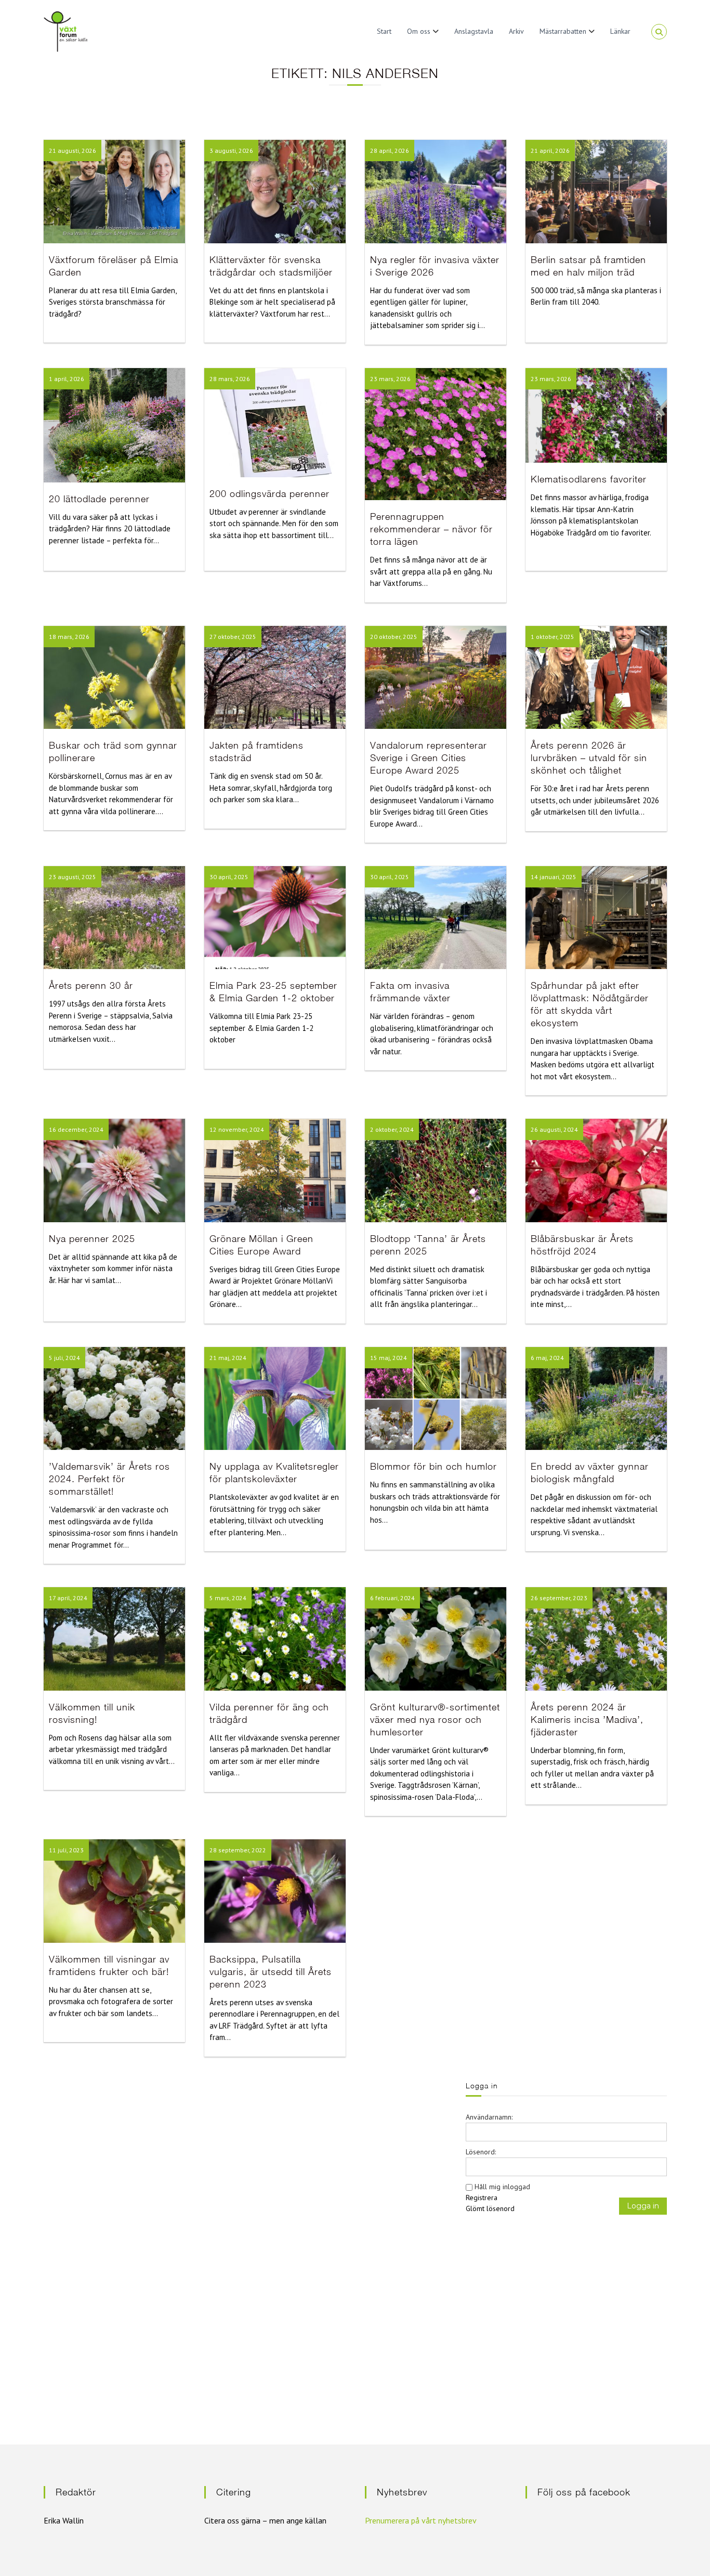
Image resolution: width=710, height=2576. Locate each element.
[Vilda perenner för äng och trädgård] (275, 1638)
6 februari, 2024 (392, 1598)
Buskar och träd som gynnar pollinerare (113, 751)
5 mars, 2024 (228, 1598)
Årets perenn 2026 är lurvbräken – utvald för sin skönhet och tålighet (589, 758)
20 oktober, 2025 (394, 637)
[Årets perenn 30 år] (114, 917)
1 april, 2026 (67, 379)
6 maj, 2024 (547, 1358)
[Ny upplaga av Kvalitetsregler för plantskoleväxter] (275, 1398)
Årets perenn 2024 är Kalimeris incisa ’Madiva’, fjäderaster (587, 1719)
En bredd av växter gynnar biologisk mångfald (590, 1473)
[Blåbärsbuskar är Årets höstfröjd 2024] (596, 1170)
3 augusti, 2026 (231, 151)
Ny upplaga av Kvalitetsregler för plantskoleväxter (274, 1473)
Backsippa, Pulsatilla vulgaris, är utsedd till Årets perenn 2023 (271, 1972)
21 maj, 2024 (228, 1358)
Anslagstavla (474, 31)
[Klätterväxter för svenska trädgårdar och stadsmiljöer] (275, 191)
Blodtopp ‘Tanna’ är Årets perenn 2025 (428, 1245)
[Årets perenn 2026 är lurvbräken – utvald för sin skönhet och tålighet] (596, 676)
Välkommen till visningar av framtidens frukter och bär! (109, 1965)
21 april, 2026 (550, 151)
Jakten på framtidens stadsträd (257, 751)
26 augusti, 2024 (554, 1129)
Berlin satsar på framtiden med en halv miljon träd (588, 266)
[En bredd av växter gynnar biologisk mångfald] (596, 1398)
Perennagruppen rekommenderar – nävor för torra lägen (431, 529)
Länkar (620, 31)
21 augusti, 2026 (73, 151)
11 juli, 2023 (66, 1850)
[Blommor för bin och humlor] (436, 1398)
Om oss (419, 31)
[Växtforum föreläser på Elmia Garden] (114, 191)
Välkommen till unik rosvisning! (92, 1713)
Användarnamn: (489, 2117)
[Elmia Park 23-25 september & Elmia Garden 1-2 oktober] (275, 917)
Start (384, 31)
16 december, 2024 (76, 1129)
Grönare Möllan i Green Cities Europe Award (261, 1245)
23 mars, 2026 (390, 379)
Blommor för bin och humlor (433, 1466)
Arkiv (516, 31)
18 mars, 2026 (69, 637)
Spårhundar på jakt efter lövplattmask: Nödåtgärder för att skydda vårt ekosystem (590, 1004)
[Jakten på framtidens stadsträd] (275, 676)
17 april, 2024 (68, 1598)
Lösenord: (481, 2152)
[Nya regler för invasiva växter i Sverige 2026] (436, 191)
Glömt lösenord (490, 2208)
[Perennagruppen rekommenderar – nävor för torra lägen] (436, 433)
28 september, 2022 (238, 1850)
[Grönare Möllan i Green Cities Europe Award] (275, 1170)
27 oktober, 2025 (233, 637)
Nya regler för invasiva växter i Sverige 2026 (435, 266)
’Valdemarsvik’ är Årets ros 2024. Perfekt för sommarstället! (109, 1479)
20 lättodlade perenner (99, 499)
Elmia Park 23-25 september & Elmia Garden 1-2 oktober (273, 992)
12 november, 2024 (237, 1129)
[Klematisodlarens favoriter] (596, 415)
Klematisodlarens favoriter (589, 479)
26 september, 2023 (559, 1598)
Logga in (643, 2206)
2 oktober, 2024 (392, 1129)
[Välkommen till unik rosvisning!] (114, 1638)
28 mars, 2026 (230, 379)
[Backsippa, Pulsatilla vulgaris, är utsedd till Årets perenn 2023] (275, 1890)
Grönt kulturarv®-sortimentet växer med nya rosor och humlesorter (435, 1719)
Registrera (482, 2198)
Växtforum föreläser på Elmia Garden (114, 266)
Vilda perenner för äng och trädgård (269, 1713)
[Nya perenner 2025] (114, 1170)
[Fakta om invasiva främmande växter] (436, 917)
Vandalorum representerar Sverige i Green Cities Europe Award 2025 (429, 758)
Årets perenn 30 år (91, 985)
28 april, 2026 (390, 151)
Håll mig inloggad (502, 2187)
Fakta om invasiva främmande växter (410, 992)
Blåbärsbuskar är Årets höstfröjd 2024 (582, 1245)
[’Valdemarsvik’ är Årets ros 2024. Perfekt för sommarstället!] (114, 1398)
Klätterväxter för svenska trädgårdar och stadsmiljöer (271, 266)
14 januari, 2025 (554, 877)
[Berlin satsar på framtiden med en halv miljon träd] (596, 191)
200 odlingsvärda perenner (269, 494)
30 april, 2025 (229, 877)
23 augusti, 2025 (73, 877)
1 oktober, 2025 (553, 637)
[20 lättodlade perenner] (114, 424)
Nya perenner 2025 (92, 1239)
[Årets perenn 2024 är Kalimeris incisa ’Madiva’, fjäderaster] (596, 1638)
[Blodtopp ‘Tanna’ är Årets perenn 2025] (436, 1170)
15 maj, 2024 (389, 1358)
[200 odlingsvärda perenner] (275, 422)
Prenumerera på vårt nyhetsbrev (421, 2520)
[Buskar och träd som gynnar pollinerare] (114, 676)
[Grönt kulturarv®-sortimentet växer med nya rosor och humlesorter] (436, 1638)
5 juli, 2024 (64, 1358)
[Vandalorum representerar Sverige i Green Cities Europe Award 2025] (436, 676)
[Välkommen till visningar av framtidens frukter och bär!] (114, 1890)
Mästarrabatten (563, 31)
